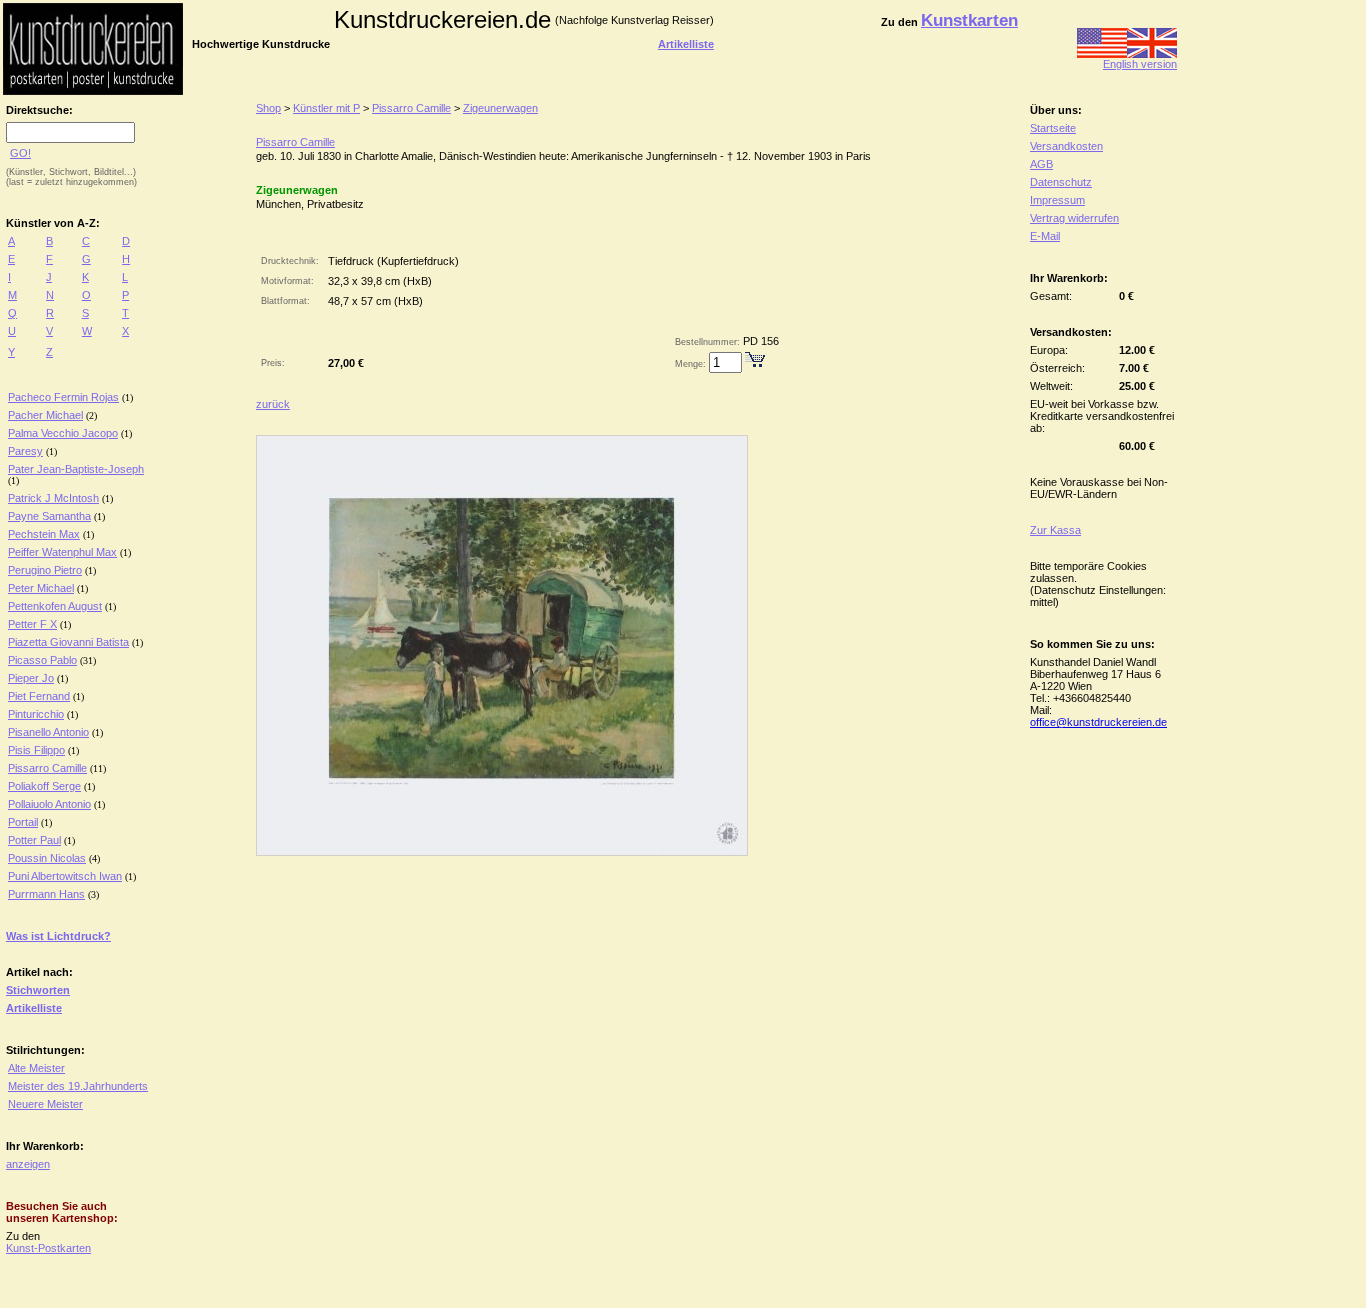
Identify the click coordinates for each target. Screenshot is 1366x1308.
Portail (23, 822)
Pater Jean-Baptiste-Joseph (76, 469)
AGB (1041, 164)
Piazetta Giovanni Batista (68, 642)
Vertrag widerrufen (1074, 218)
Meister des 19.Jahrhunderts (78, 1086)
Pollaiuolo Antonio (49, 804)
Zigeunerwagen (500, 108)
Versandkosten (1066, 146)
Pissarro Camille (47, 768)
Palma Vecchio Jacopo (63, 433)
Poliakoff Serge (44, 786)
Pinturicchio (36, 714)
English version (1140, 64)
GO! (20, 153)
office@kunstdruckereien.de (1098, 722)
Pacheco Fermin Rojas (63, 397)
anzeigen (28, 1164)
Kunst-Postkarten (48, 1248)
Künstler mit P (326, 108)
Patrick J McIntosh (53, 498)
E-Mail (1045, 236)
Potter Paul (34, 840)
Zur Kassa (1055, 530)
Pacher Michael (45, 415)
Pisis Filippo (36, 750)
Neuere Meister (45, 1104)
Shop (268, 108)
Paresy (25, 451)
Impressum (1057, 200)
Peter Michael (41, 588)
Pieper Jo (31, 678)
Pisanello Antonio (48, 732)
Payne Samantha (49, 516)
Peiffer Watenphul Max (62, 552)
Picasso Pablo (42, 660)
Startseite (1053, 128)
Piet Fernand (39, 696)
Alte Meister (36, 1068)
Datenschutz (1061, 182)
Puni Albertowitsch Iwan (65, 876)
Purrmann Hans (46, 894)
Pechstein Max (44, 534)
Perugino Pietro (45, 570)
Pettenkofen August (55, 606)
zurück (273, 404)
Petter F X (32, 624)
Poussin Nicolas (47, 858)
